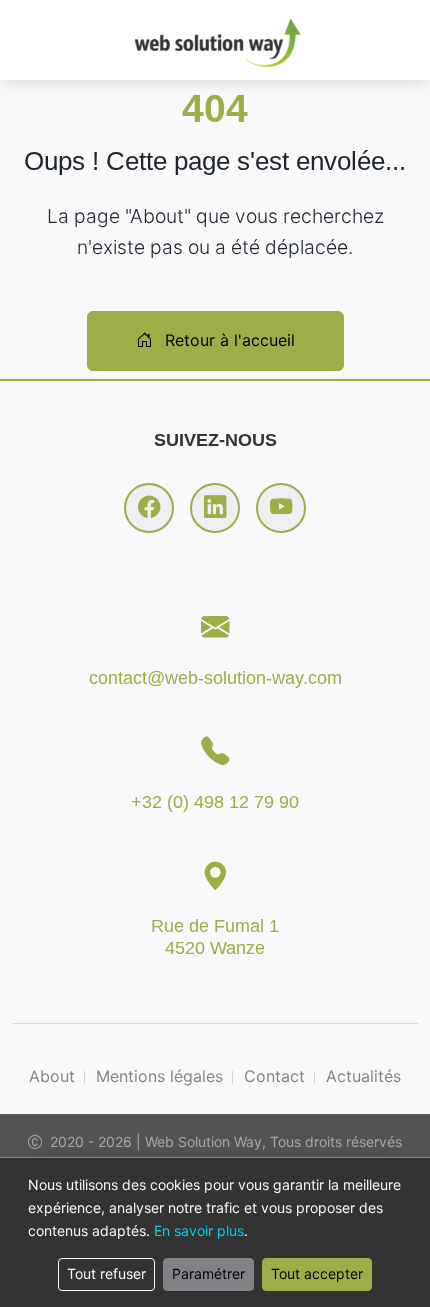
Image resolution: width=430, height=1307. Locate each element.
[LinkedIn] (215, 508)
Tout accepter (317, 1273)
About (52, 1076)
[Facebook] (149, 508)
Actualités (363, 1076)
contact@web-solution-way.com (215, 677)
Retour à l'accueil (227, 340)
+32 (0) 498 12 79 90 (215, 801)
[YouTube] (281, 508)
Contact (274, 1076)
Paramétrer (208, 1273)
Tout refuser (106, 1273)
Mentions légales (159, 1076)
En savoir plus (199, 1230)
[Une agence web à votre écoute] (215, 40)
